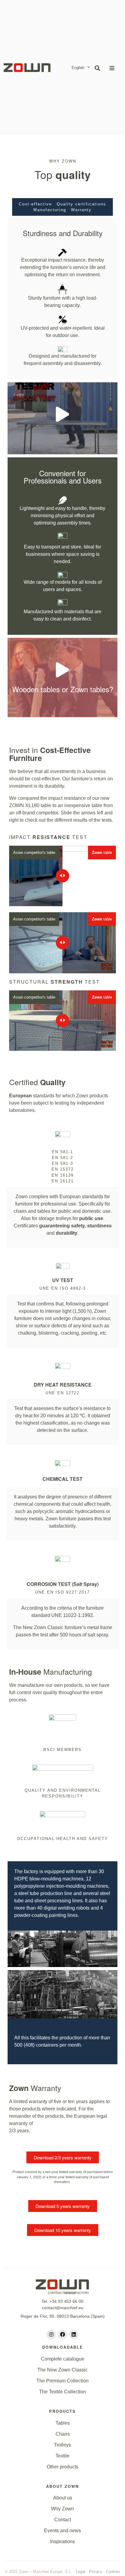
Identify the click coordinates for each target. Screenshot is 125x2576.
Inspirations (62, 2542)
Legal (81, 2572)
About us (63, 2498)
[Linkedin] (74, 2334)
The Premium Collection (62, 2381)
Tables (63, 2423)
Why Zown (62, 2509)
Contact (63, 2520)
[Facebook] (62, 2334)
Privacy (96, 2572)
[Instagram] (51, 2334)
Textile (62, 2456)
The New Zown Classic (62, 2370)
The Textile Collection (62, 2392)
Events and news (62, 2531)
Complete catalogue (63, 2359)
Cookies (113, 2572)
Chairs (63, 2434)
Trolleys (62, 2445)
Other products (62, 2467)
